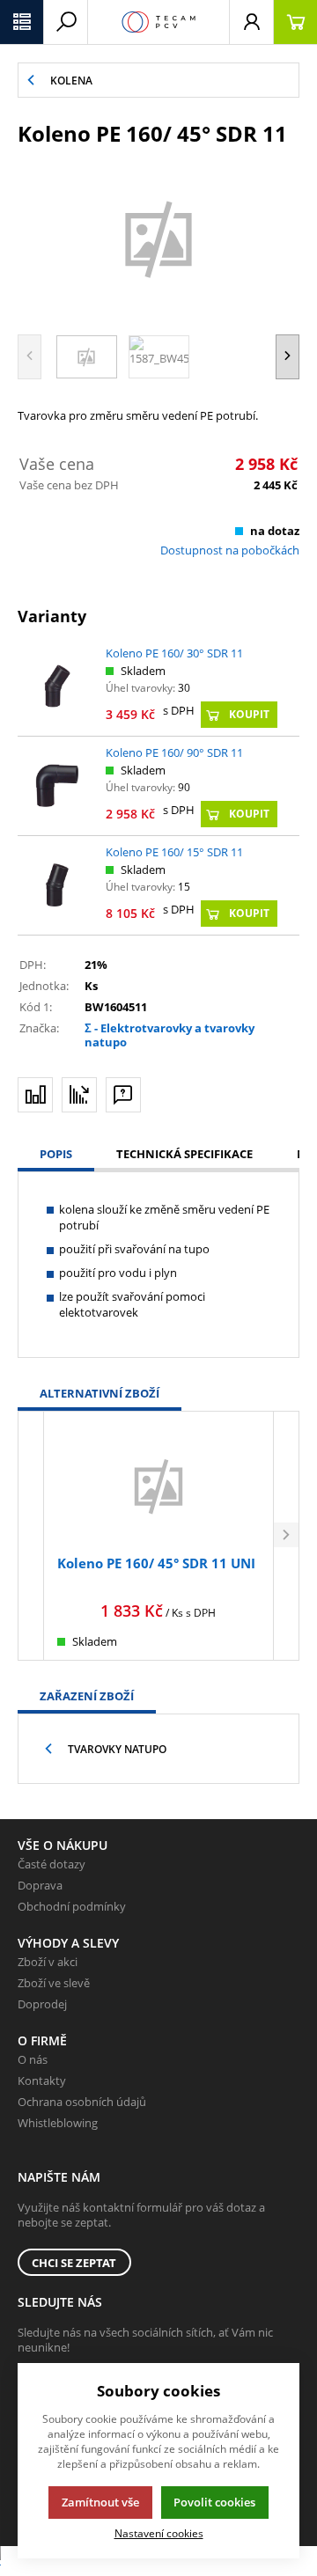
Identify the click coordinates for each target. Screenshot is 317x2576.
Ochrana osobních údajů (82, 2102)
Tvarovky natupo (117, 1749)
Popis (56, 1154)
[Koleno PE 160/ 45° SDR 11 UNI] (158, 1485)
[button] (22, 22)
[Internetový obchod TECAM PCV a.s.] (158, 22)
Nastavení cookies (159, 2533)
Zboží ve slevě (54, 1983)
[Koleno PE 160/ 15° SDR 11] (57, 885)
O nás (33, 2059)
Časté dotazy (52, 1864)
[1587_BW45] (158, 238)
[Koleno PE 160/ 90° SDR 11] (57, 785)
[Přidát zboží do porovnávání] (35, 1095)
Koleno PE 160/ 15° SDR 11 (174, 852)
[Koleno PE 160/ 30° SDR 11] (57, 686)
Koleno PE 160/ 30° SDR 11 (174, 653)
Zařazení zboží (87, 1696)
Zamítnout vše (100, 2502)
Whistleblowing (58, 2123)
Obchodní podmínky (72, 1906)
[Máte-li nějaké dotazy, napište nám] (123, 1095)
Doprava (40, 1885)
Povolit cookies (214, 2502)
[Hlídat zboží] (79, 1095)
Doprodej (42, 2004)
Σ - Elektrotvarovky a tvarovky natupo (170, 1035)
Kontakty (42, 2081)
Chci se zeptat (74, 2263)
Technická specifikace (184, 1154)
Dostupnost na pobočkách (230, 550)
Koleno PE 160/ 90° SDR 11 (174, 752)
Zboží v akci (48, 1962)
